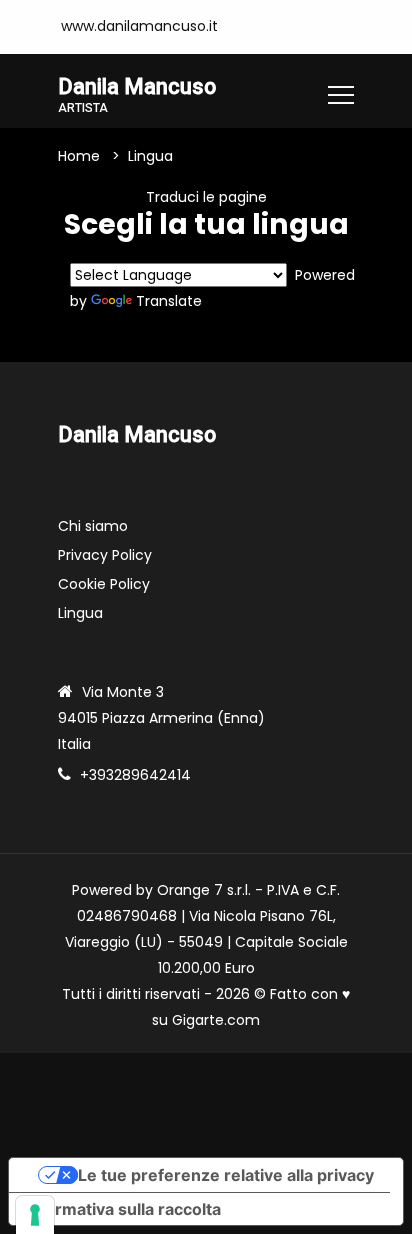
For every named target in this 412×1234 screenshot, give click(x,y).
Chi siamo (93, 526)
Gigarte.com (216, 1020)
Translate (169, 301)
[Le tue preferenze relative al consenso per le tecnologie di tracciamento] (35, 1215)
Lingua (80, 613)
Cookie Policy (104, 584)
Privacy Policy (105, 555)
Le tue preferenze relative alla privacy (226, 1175)
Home (79, 156)
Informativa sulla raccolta (123, 1209)
